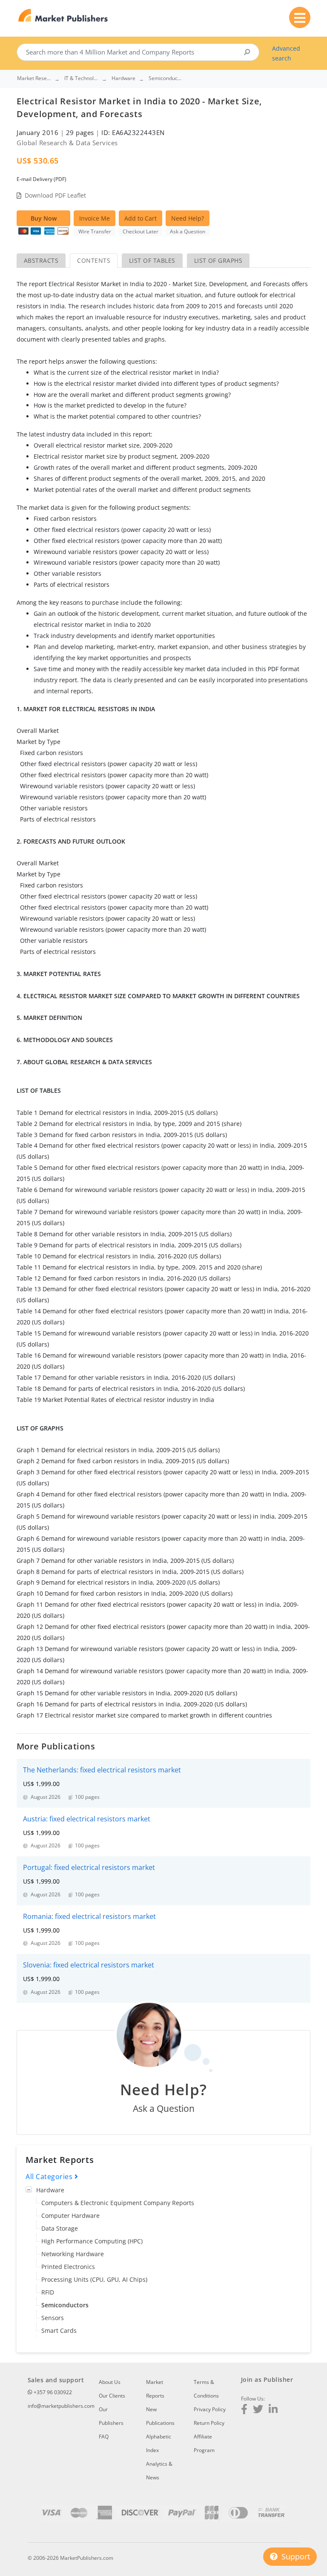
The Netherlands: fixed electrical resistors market (102, 1770)
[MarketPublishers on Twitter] (258, 2410)
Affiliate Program (204, 2443)
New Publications (160, 2416)
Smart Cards (59, 2330)
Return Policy (209, 2423)
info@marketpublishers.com (61, 2406)
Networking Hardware (73, 2254)
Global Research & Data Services (67, 143)
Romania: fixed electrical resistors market (89, 1916)
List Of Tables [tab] (152, 260)
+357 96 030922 (52, 2392)
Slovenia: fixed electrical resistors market (89, 1965)
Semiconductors (65, 2305)
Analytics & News (159, 2471)
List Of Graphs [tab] (218, 260)
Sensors (53, 2318)
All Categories (50, 2177)
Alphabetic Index (159, 2443)
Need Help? (188, 218)
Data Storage (60, 2228)
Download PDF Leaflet (55, 195)
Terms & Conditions (206, 2389)
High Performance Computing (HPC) (92, 2241)
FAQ (104, 2437)
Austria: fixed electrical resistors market (87, 1819)
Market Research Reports (34, 78)
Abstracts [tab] (41, 260)
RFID (48, 2292)
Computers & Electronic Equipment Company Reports (118, 2203)
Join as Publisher (267, 2379)
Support (295, 2556)
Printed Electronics (68, 2267)
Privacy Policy (210, 2409)
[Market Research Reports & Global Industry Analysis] (63, 16)
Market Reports (155, 2389)
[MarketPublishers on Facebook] (244, 2410)
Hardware (50, 2190)
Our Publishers (111, 2416)
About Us (110, 2382)
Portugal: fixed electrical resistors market (89, 1867)
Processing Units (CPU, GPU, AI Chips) (94, 2279)
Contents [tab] (94, 260)
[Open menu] (300, 17)
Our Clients (112, 2396)
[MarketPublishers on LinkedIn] (273, 2410)
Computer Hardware (70, 2216)
